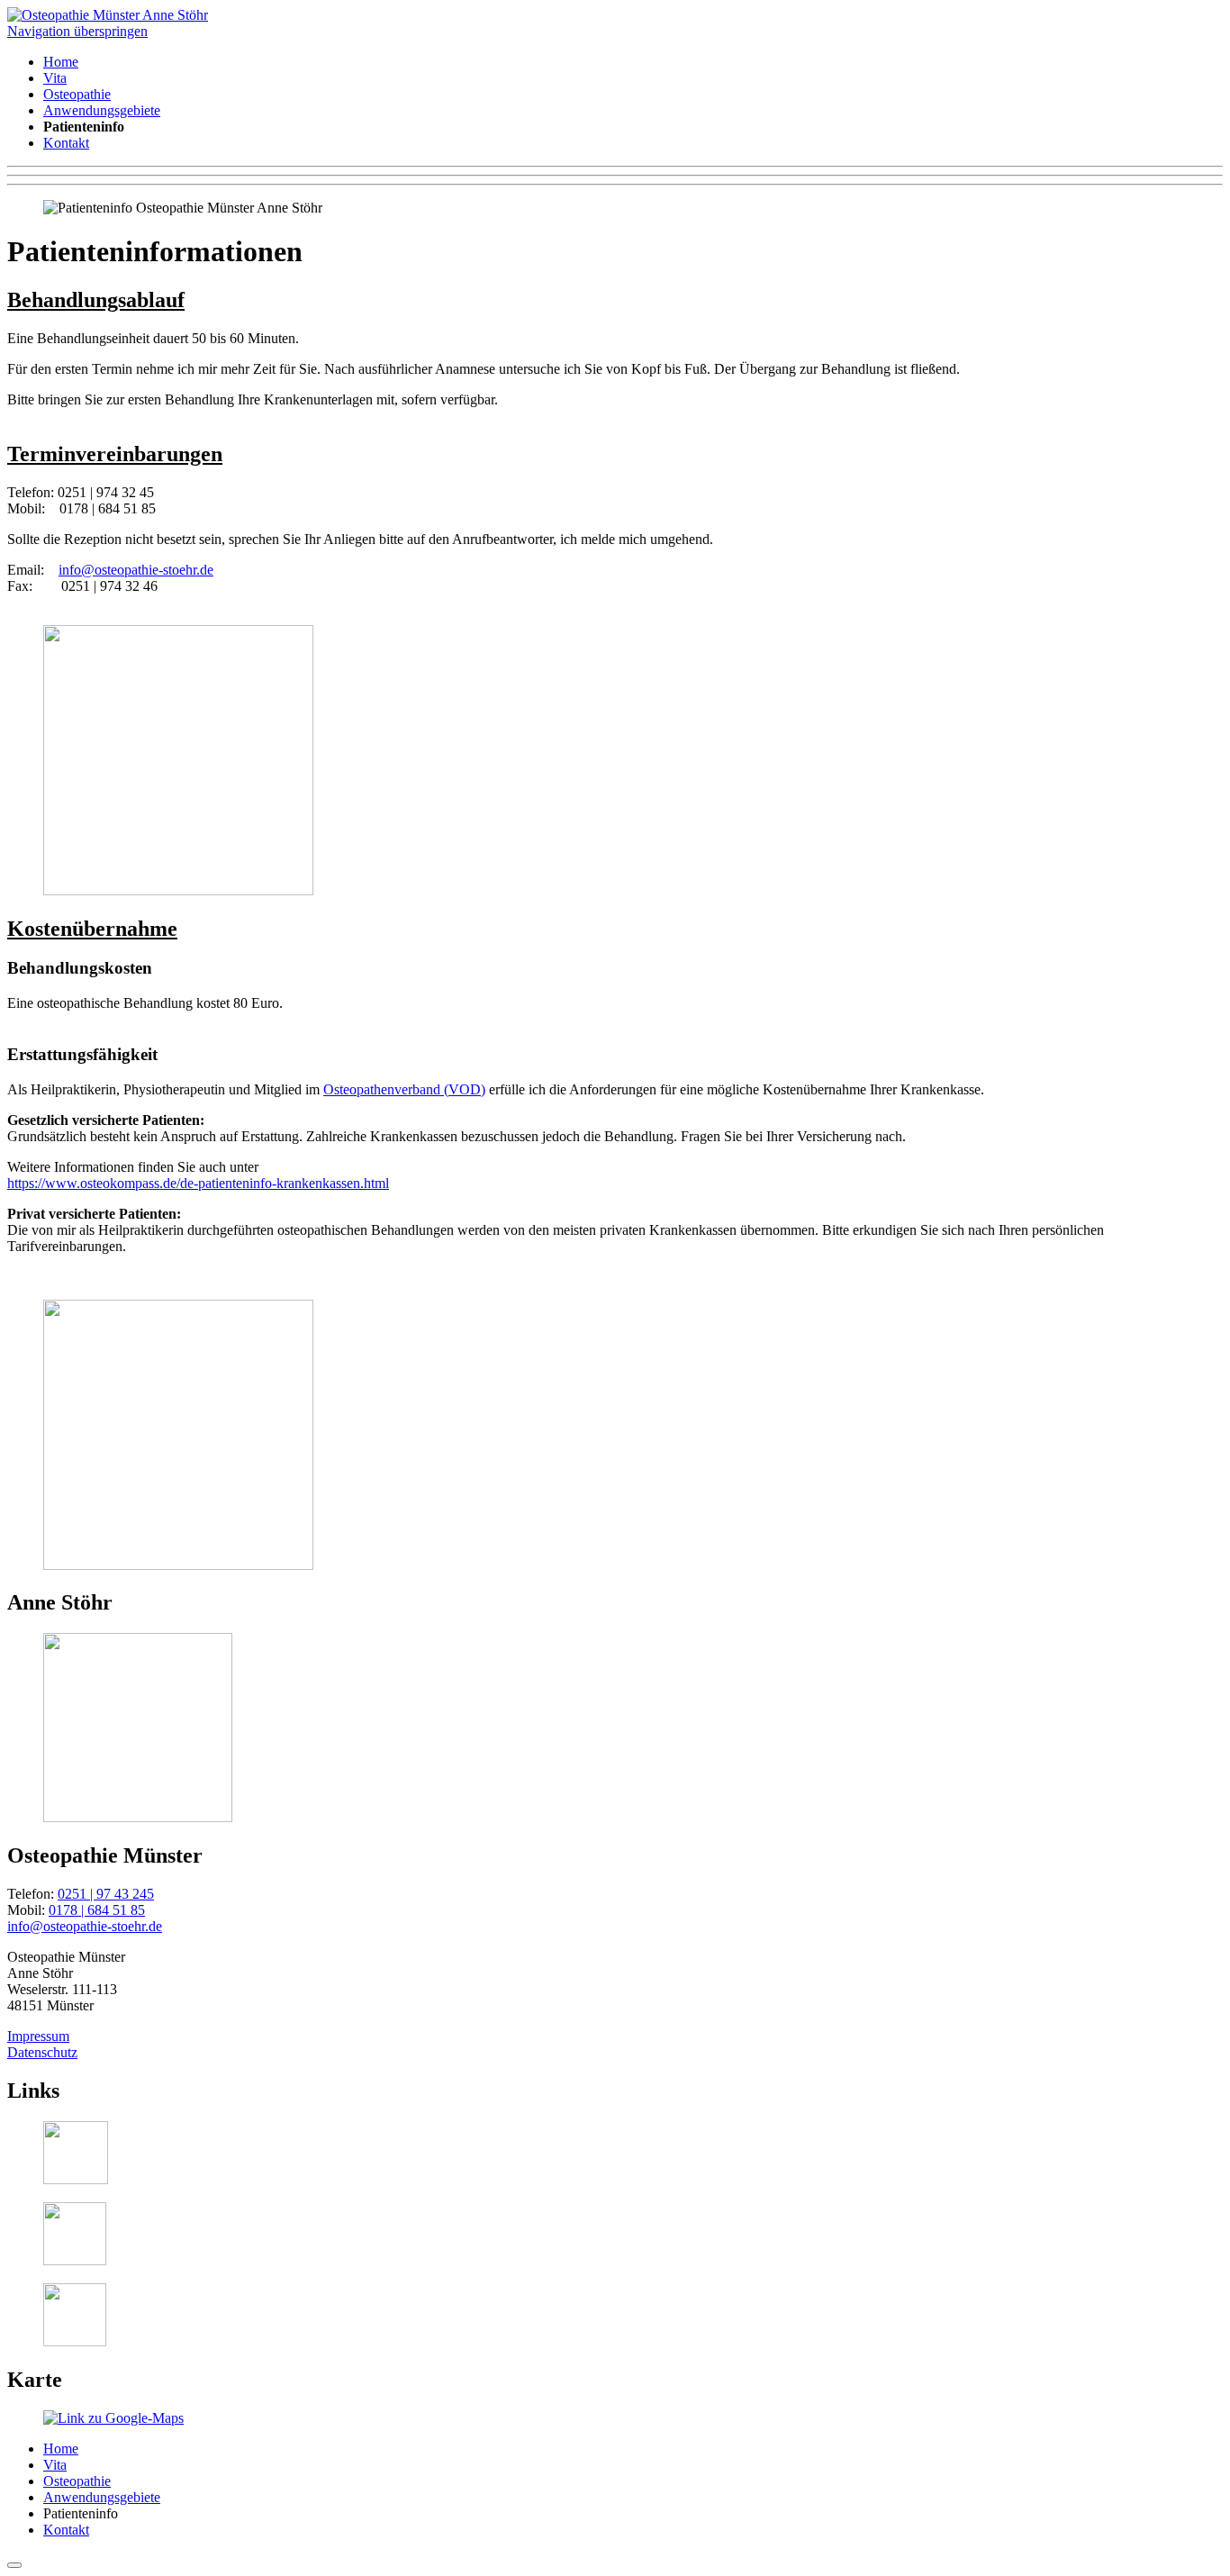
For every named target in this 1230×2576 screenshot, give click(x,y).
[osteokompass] (75, 2341)
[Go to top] (14, 2565)
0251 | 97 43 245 (106, 1894)
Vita (55, 78)
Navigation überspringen (77, 31)
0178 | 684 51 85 (97, 1910)
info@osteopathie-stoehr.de (136, 570)
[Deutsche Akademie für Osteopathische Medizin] (76, 2179)
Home (61, 62)
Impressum (38, 2036)
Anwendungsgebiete (102, 110)
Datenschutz (42, 2052)
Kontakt (66, 143)
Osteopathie (77, 94)
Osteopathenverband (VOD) (404, 1089)
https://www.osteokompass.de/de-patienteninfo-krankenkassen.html (198, 1183)
